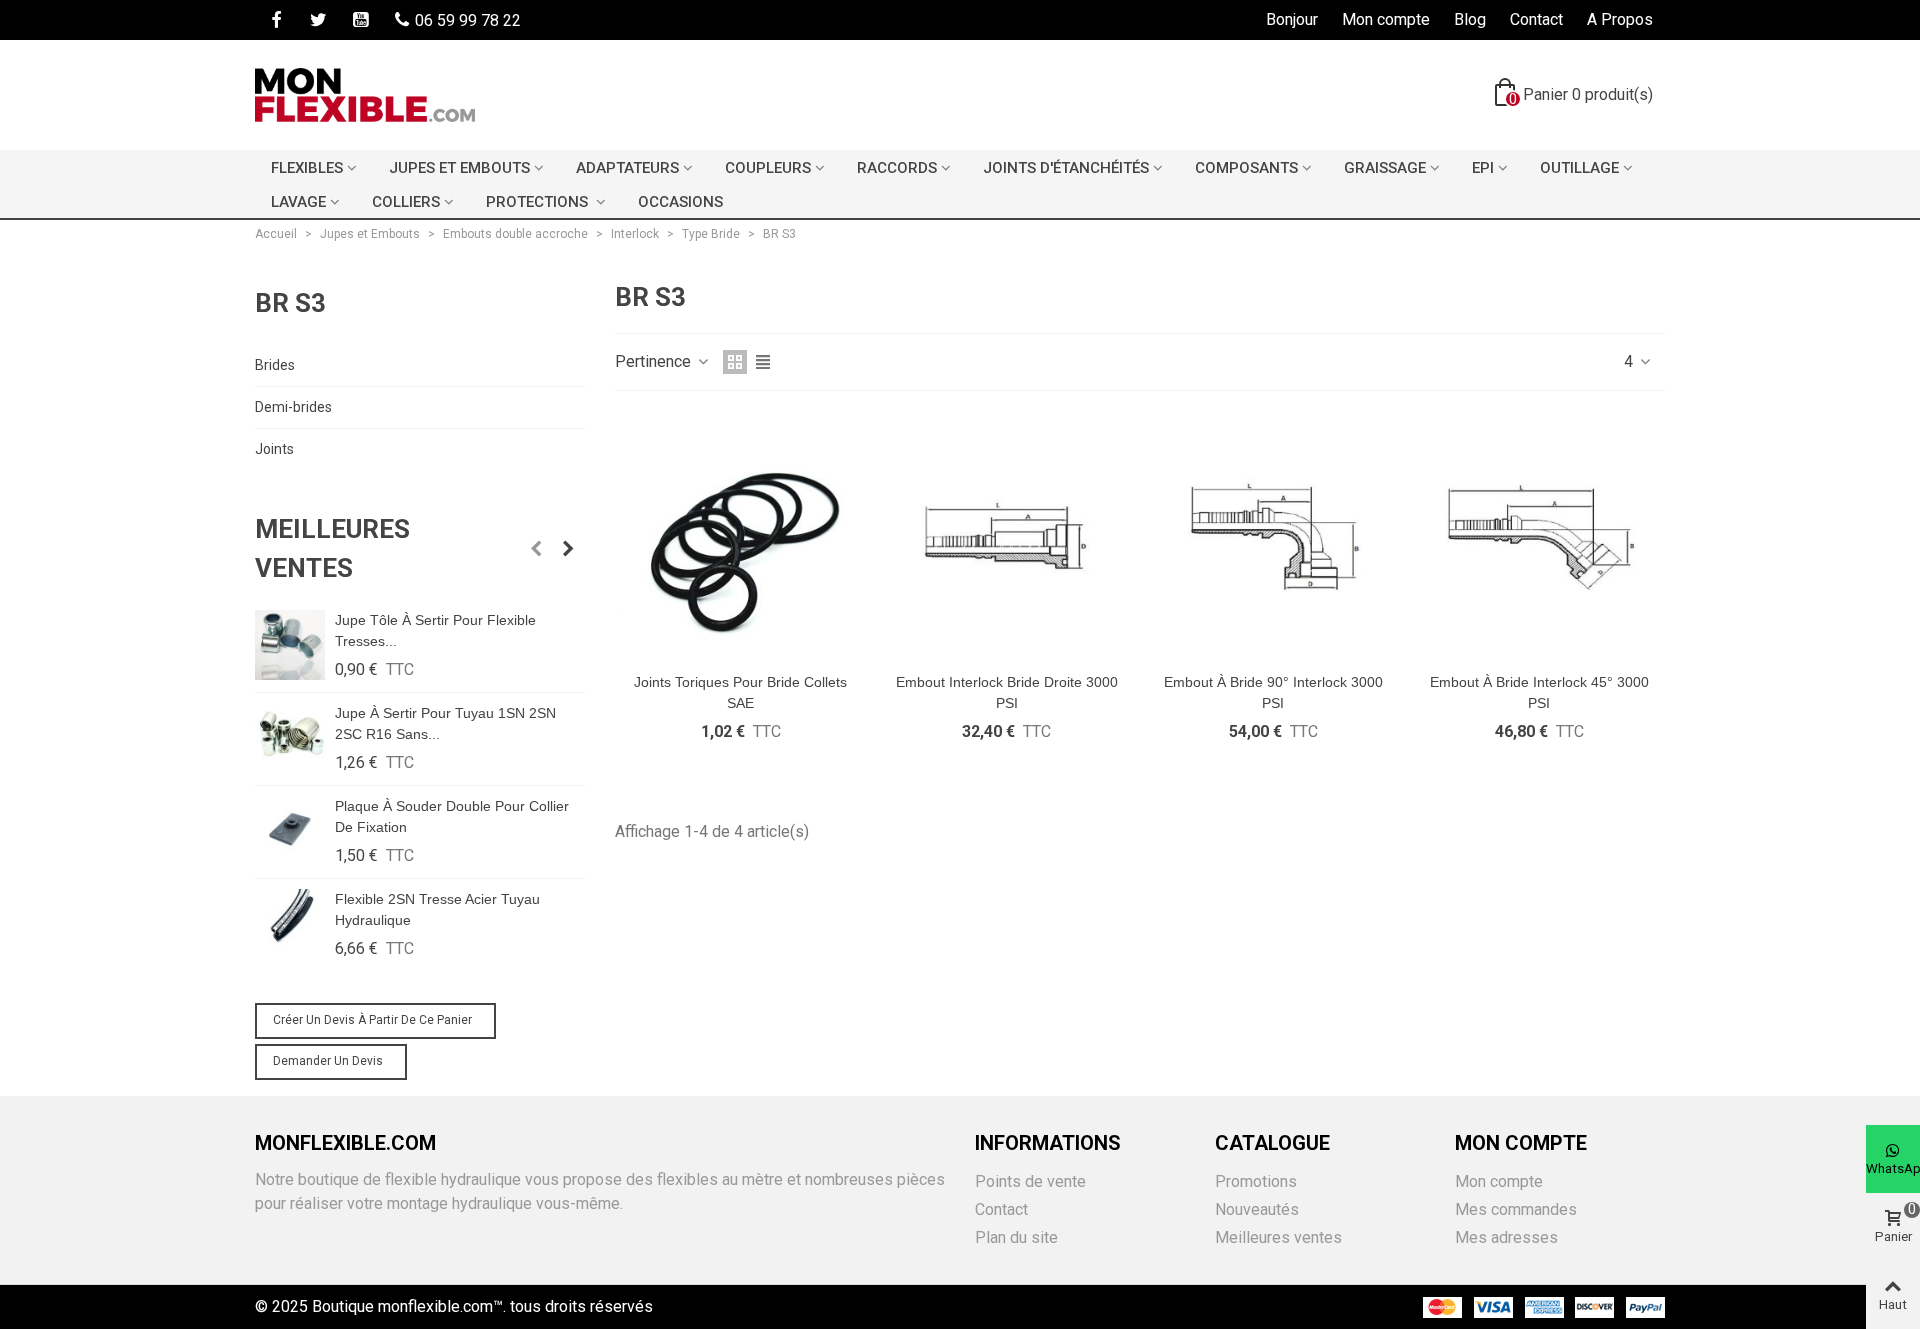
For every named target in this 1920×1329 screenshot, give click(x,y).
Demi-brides (293, 407)
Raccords (897, 168)
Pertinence (655, 361)
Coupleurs (768, 168)
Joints (274, 449)
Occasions (680, 202)
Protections (539, 202)
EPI (1483, 168)
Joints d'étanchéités (1066, 168)
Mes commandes (1516, 1209)
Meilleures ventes (332, 548)
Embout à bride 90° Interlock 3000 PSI (1273, 692)
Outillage (1579, 168)
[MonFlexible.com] (365, 95)
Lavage (298, 202)
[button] (536, 549)
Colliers (406, 202)
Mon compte (1499, 1181)
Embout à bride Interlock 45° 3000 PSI (1539, 692)
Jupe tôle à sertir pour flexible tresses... (435, 630)
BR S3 (290, 303)
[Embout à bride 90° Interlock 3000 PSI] (1273, 536)
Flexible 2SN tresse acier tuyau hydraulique (437, 909)
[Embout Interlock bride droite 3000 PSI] (1006, 536)
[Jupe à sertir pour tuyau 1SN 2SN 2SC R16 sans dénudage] (290, 738)
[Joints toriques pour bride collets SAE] (740, 536)
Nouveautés (1257, 1209)
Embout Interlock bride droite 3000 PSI (1007, 692)
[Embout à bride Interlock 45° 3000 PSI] (1539, 536)
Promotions (1256, 1181)
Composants (1246, 168)
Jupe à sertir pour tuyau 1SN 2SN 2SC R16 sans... (445, 723)
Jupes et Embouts (459, 168)
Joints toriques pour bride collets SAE (740, 692)
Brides (275, 365)
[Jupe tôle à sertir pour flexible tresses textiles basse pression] (290, 645)
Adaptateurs (627, 168)
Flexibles (307, 168)
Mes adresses (1506, 1237)
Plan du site (1016, 1237)
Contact (1001, 1209)
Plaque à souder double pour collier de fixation (452, 816)
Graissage (1385, 168)
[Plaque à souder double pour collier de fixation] (290, 831)
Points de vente (1030, 1181)
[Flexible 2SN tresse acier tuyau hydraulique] (290, 924)
